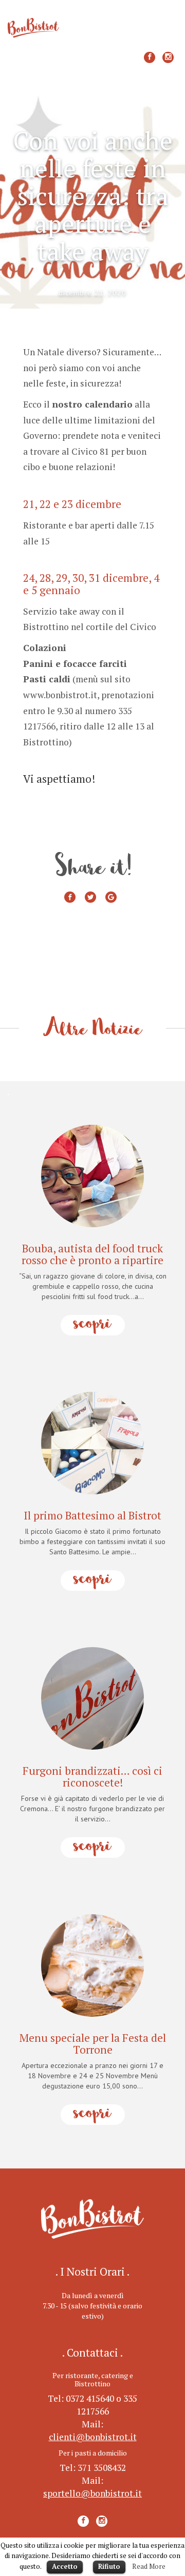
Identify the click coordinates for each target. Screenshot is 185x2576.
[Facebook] (150, 57)
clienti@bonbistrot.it (93, 2437)
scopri (92, 1325)
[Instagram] (168, 57)
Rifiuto (109, 2566)
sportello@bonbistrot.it (92, 2493)
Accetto (65, 2566)
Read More (149, 2566)
